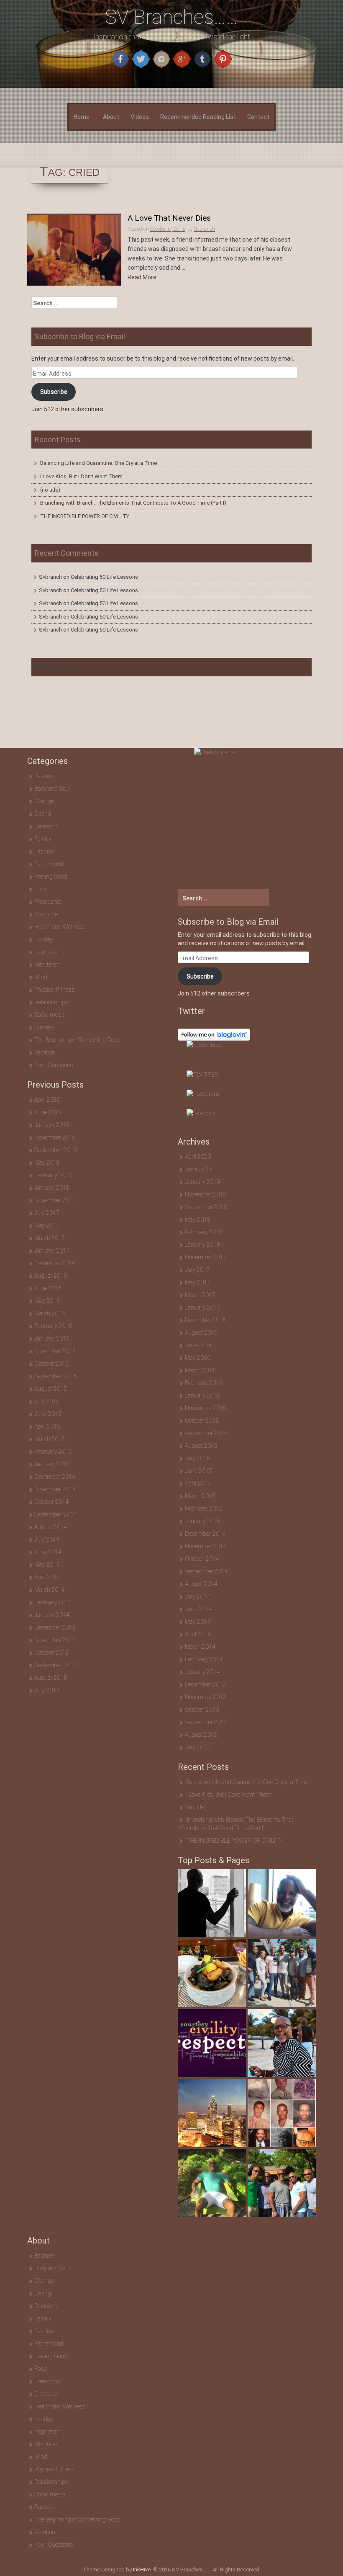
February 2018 (53, 1175)
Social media (50, 1015)
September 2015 (56, 1376)
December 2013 (55, 1627)
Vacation (45, 1052)
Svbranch (50, 577)
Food (41, 889)
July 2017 (47, 1213)
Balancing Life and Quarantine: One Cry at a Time (99, 463)
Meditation (47, 964)
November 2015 (55, 1351)
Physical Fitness (54, 990)
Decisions (46, 826)
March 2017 (50, 1238)
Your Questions (54, 1065)
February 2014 (53, 1602)
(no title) (50, 490)
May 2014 (47, 1565)
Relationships (51, 1002)
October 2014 (51, 1502)
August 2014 (51, 1527)
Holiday (44, 939)
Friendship (48, 902)
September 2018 (56, 1150)
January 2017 (52, 1251)
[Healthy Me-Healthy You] (282, 2043)
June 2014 (48, 1552)
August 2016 (51, 1276)
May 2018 (47, 1163)
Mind (41, 977)
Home (82, 117)
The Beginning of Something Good (77, 1040)
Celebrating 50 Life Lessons (104, 577)
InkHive (142, 2570)
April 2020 (47, 1100)
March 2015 (50, 1439)
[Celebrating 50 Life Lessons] (282, 2113)
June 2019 (48, 1112)
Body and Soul (52, 789)
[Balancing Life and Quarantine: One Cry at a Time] (212, 1903)
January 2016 (52, 1338)
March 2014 (50, 1590)
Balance (44, 776)
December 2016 (55, 1263)
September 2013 (56, 1665)
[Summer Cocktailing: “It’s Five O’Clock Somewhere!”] (282, 2183)
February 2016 (53, 1326)
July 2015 (47, 1401)
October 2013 (51, 1653)
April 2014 (47, 1577)
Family (43, 839)
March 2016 (50, 1313)
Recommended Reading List (198, 117)
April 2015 (47, 1426)
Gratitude (46, 914)
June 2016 (48, 1288)
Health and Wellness (60, 927)
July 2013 (47, 1690)
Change (44, 801)
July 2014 (47, 1539)
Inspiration (47, 952)
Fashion (44, 851)
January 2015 (52, 1464)
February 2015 (53, 1452)
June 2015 (48, 1414)
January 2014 (52, 1615)
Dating (43, 814)
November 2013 (55, 1640)
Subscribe (54, 392)
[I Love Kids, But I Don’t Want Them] (282, 1903)
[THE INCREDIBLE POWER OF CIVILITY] (212, 2043)
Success (45, 1027)
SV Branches (56, 667)
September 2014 (56, 1514)
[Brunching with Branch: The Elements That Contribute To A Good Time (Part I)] (282, 1973)
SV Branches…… (171, 17)
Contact (258, 117)
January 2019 (52, 1125)
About (111, 117)
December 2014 (55, 1477)
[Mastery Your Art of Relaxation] (212, 2183)
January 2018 (52, 1188)
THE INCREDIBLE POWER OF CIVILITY (85, 516)
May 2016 (47, 1301)
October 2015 (51, 1364)
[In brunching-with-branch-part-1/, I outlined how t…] (212, 1973)
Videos (140, 117)
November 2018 (55, 1137)
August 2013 (51, 1678)
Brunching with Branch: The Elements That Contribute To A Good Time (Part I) (133, 503)
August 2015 (51, 1389)
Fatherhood (49, 864)
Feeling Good (51, 877)
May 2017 (47, 1225)
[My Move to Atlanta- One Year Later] (212, 2113)
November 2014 (55, 1489)
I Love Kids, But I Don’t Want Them (81, 476)
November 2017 (55, 1200)
